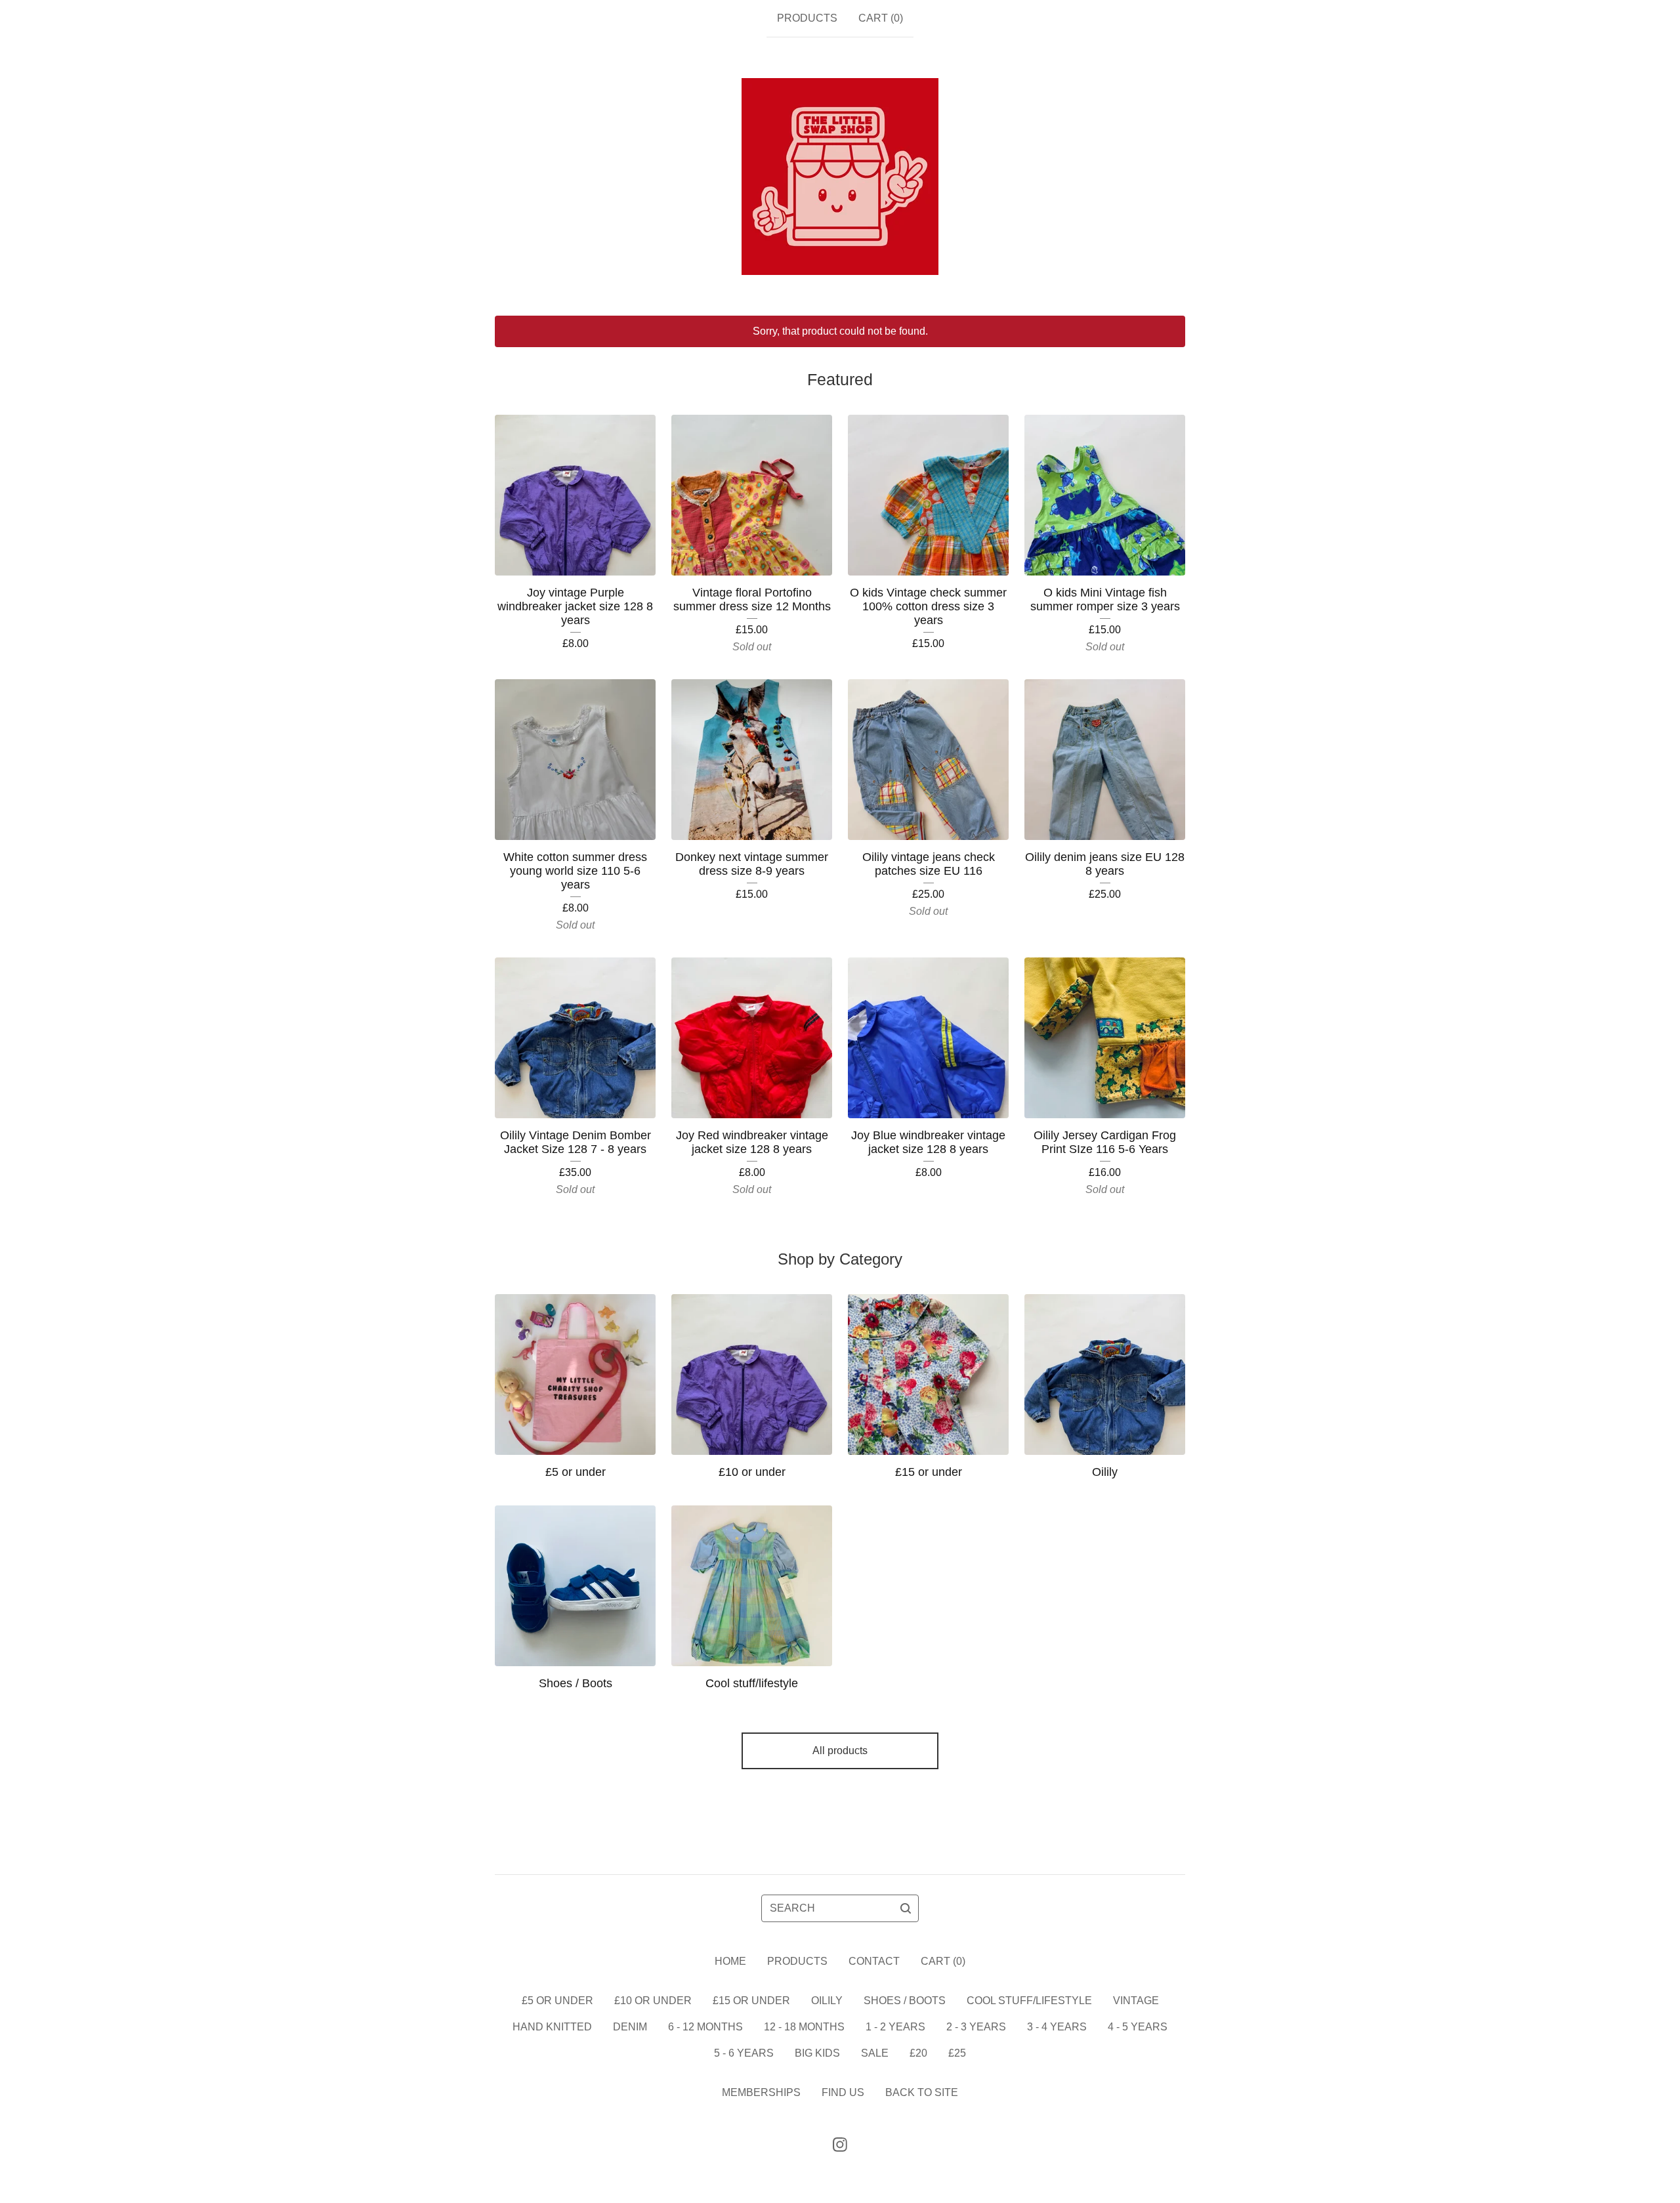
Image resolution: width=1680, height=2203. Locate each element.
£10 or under (653, 2001)
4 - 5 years (1138, 2027)
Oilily (827, 2001)
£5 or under (557, 2001)
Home (730, 1961)
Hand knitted (552, 2027)
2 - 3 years (976, 2027)
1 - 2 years (895, 2027)
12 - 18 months (804, 2027)
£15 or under (751, 2001)
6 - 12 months (705, 2027)
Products (807, 18)
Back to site (922, 2092)
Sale (875, 2053)
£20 (918, 2053)
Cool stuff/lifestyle (1029, 2001)
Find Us (843, 2092)
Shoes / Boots (905, 2001)
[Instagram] (840, 2145)
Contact (874, 1961)
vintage (1136, 2001)
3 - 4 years (1057, 2027)
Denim (630, 2027)
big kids (817, 2053)
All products (840, 1751)
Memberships (761, 2092)
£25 (957, 2053)
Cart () (881, 18)
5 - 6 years (744, 2053)
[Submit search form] (906, 1908)
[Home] (840, 177)
